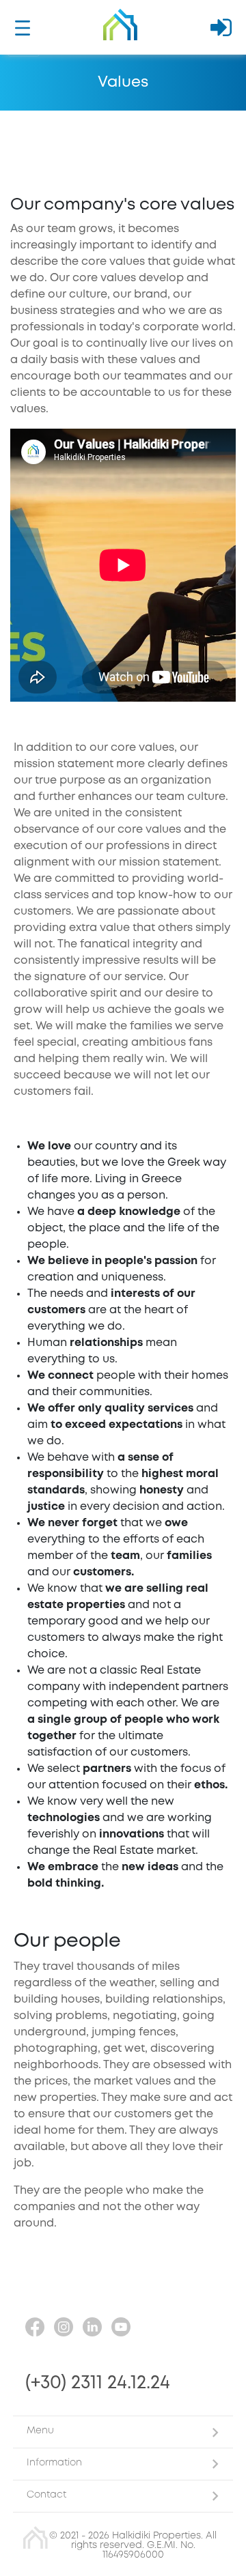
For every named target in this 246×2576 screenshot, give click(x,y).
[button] (123, 2432)
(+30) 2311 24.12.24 (98, 2383)
